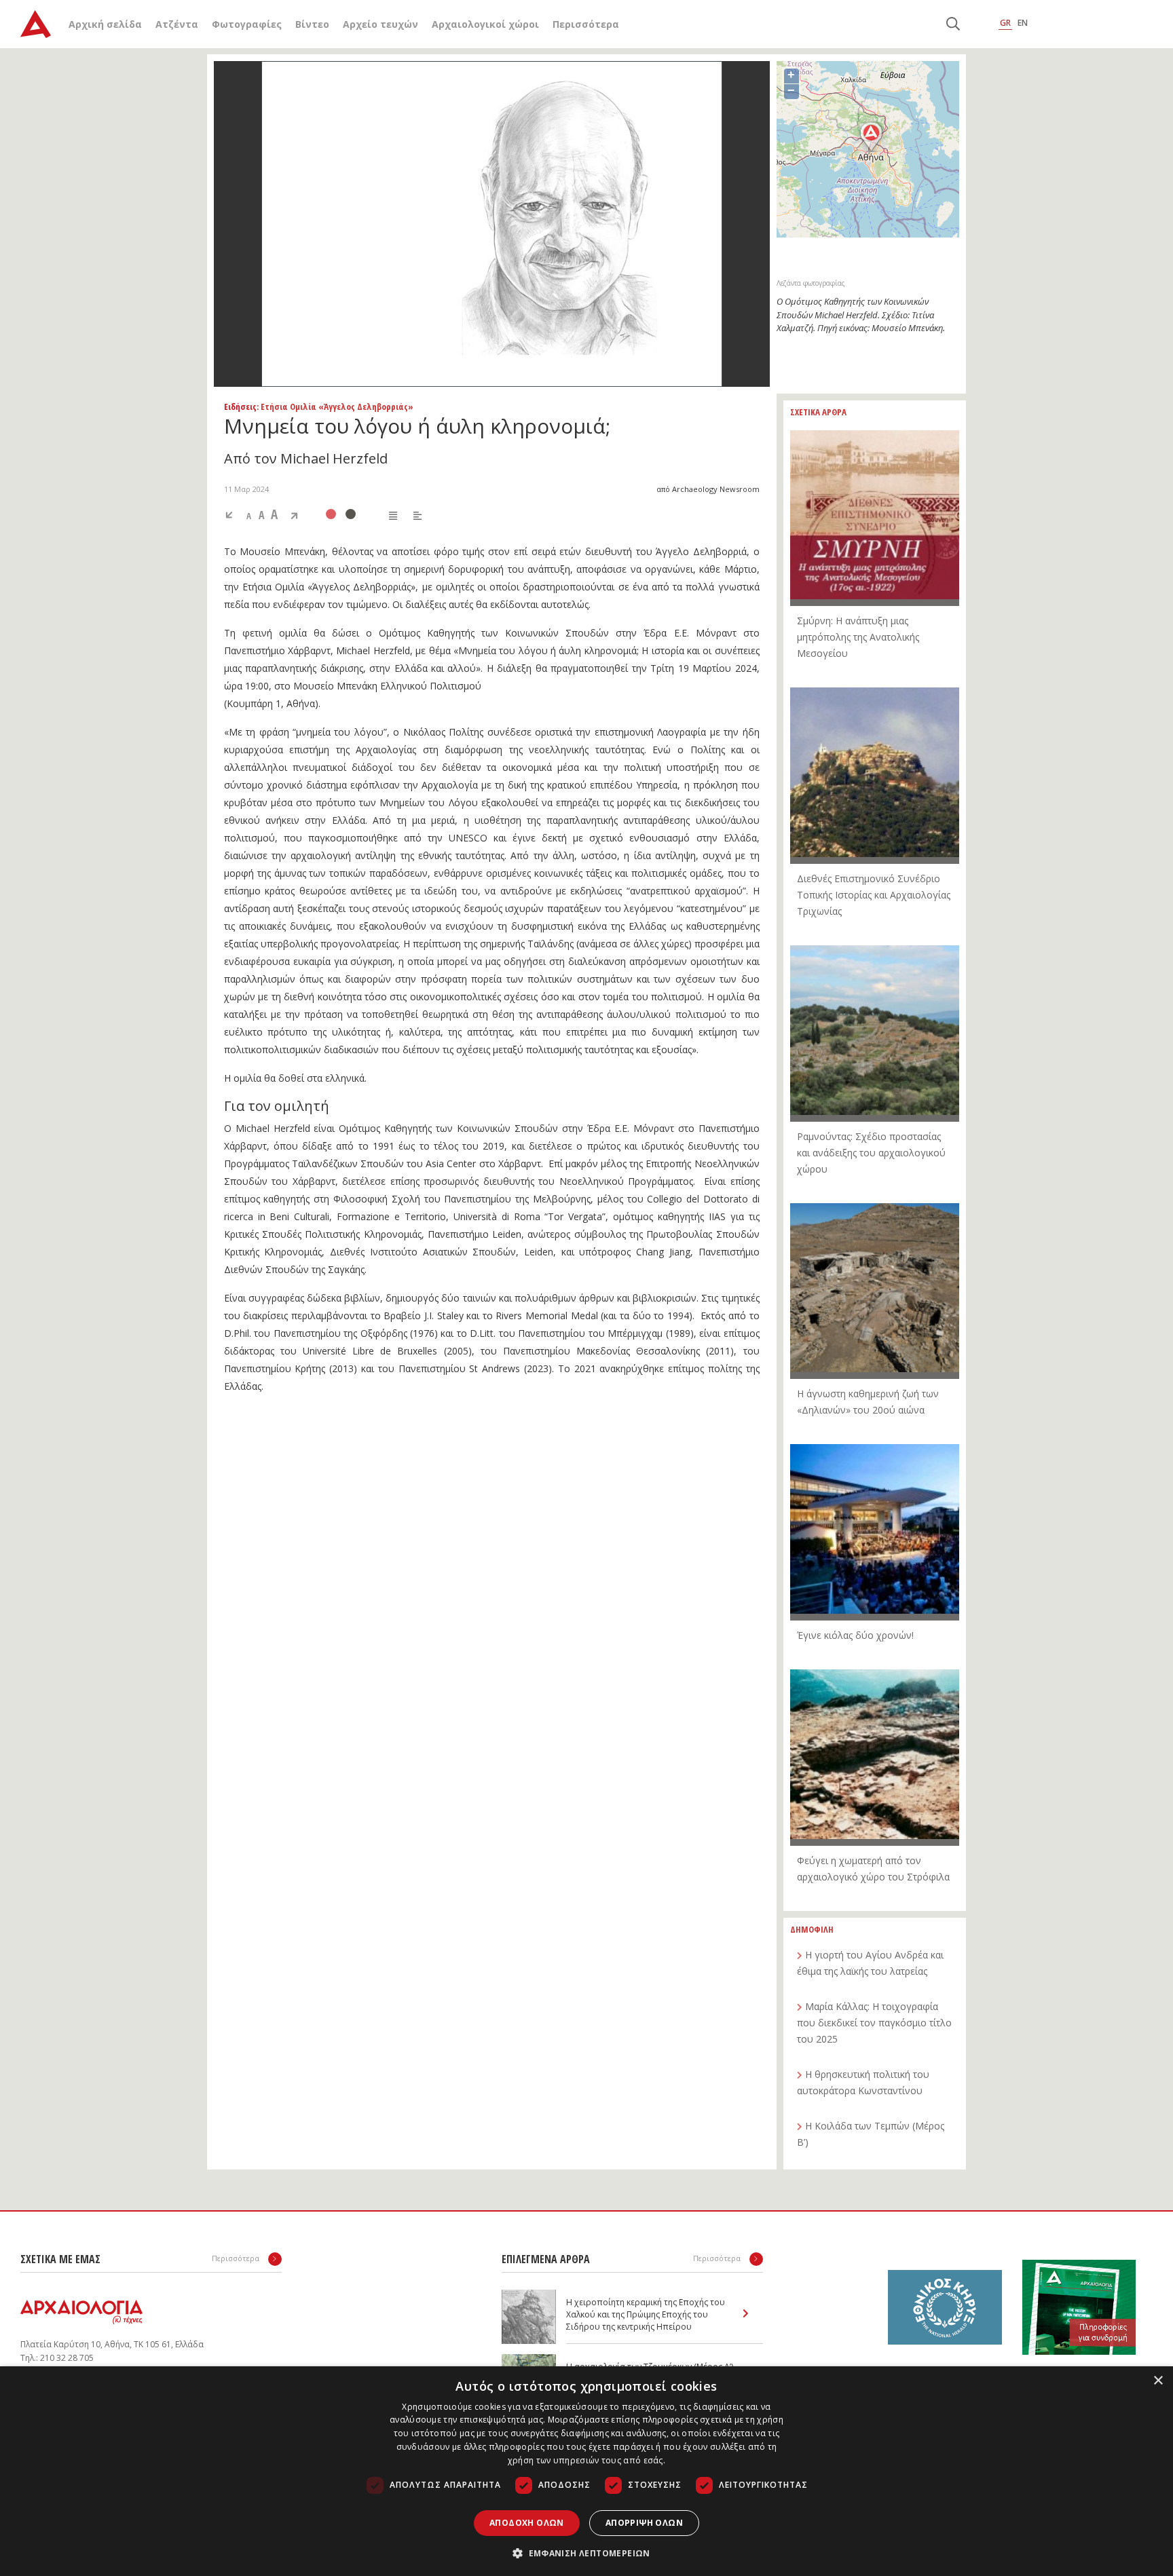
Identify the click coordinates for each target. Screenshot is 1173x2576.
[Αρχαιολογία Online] (36, 24)
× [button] (1158, 2381)
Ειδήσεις (240, 406)
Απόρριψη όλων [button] (644, 2523)
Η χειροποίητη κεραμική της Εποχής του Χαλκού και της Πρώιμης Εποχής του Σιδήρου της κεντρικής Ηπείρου (646, 2314)
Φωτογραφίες (247, 24)
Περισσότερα (586, 24)
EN (1023, 23)
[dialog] (586, 2471)
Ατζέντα (177, 24)
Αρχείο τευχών (380, 24)
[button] (586, 2553)
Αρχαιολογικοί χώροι (485, 24)
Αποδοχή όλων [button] (527, 2523)
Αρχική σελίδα (105, 24)
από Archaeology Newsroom (708, 489)
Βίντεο (312, 24)
